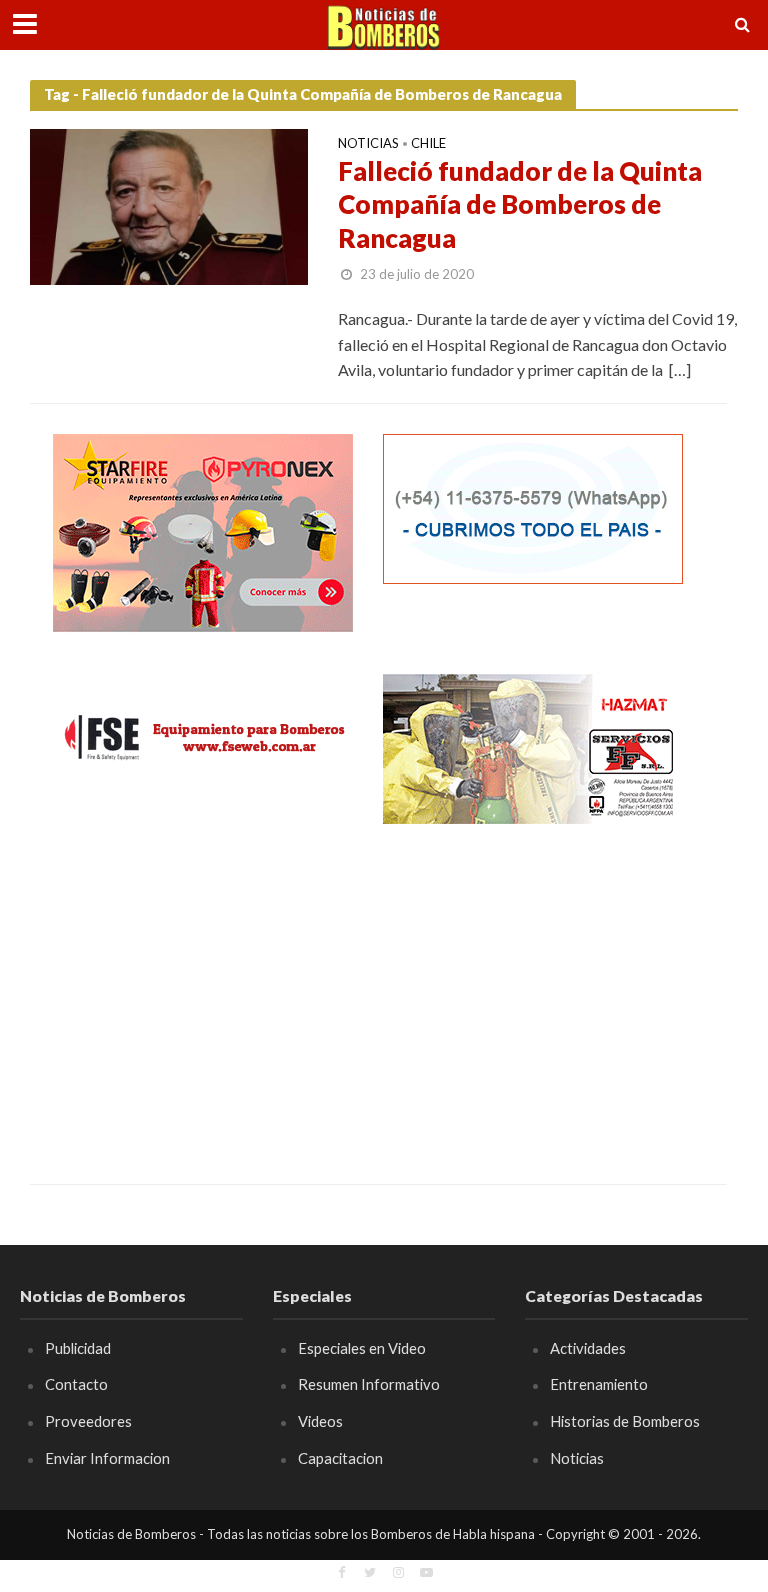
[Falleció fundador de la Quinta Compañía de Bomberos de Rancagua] (169, 204)
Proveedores (88, 1421)
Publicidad (78, 1348)
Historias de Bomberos (625, 1421)
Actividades (588, 1348)
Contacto (76, 1384)
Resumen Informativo (369, 1384)
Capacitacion (340, 1458)
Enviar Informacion (107, 1458)
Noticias (368, 144)
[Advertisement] (203, 989)
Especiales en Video (362, 1348)
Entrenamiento (599, 1384)
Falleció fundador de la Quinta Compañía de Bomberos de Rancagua (520, 204)
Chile (428, 144)
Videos (320, 1421)
